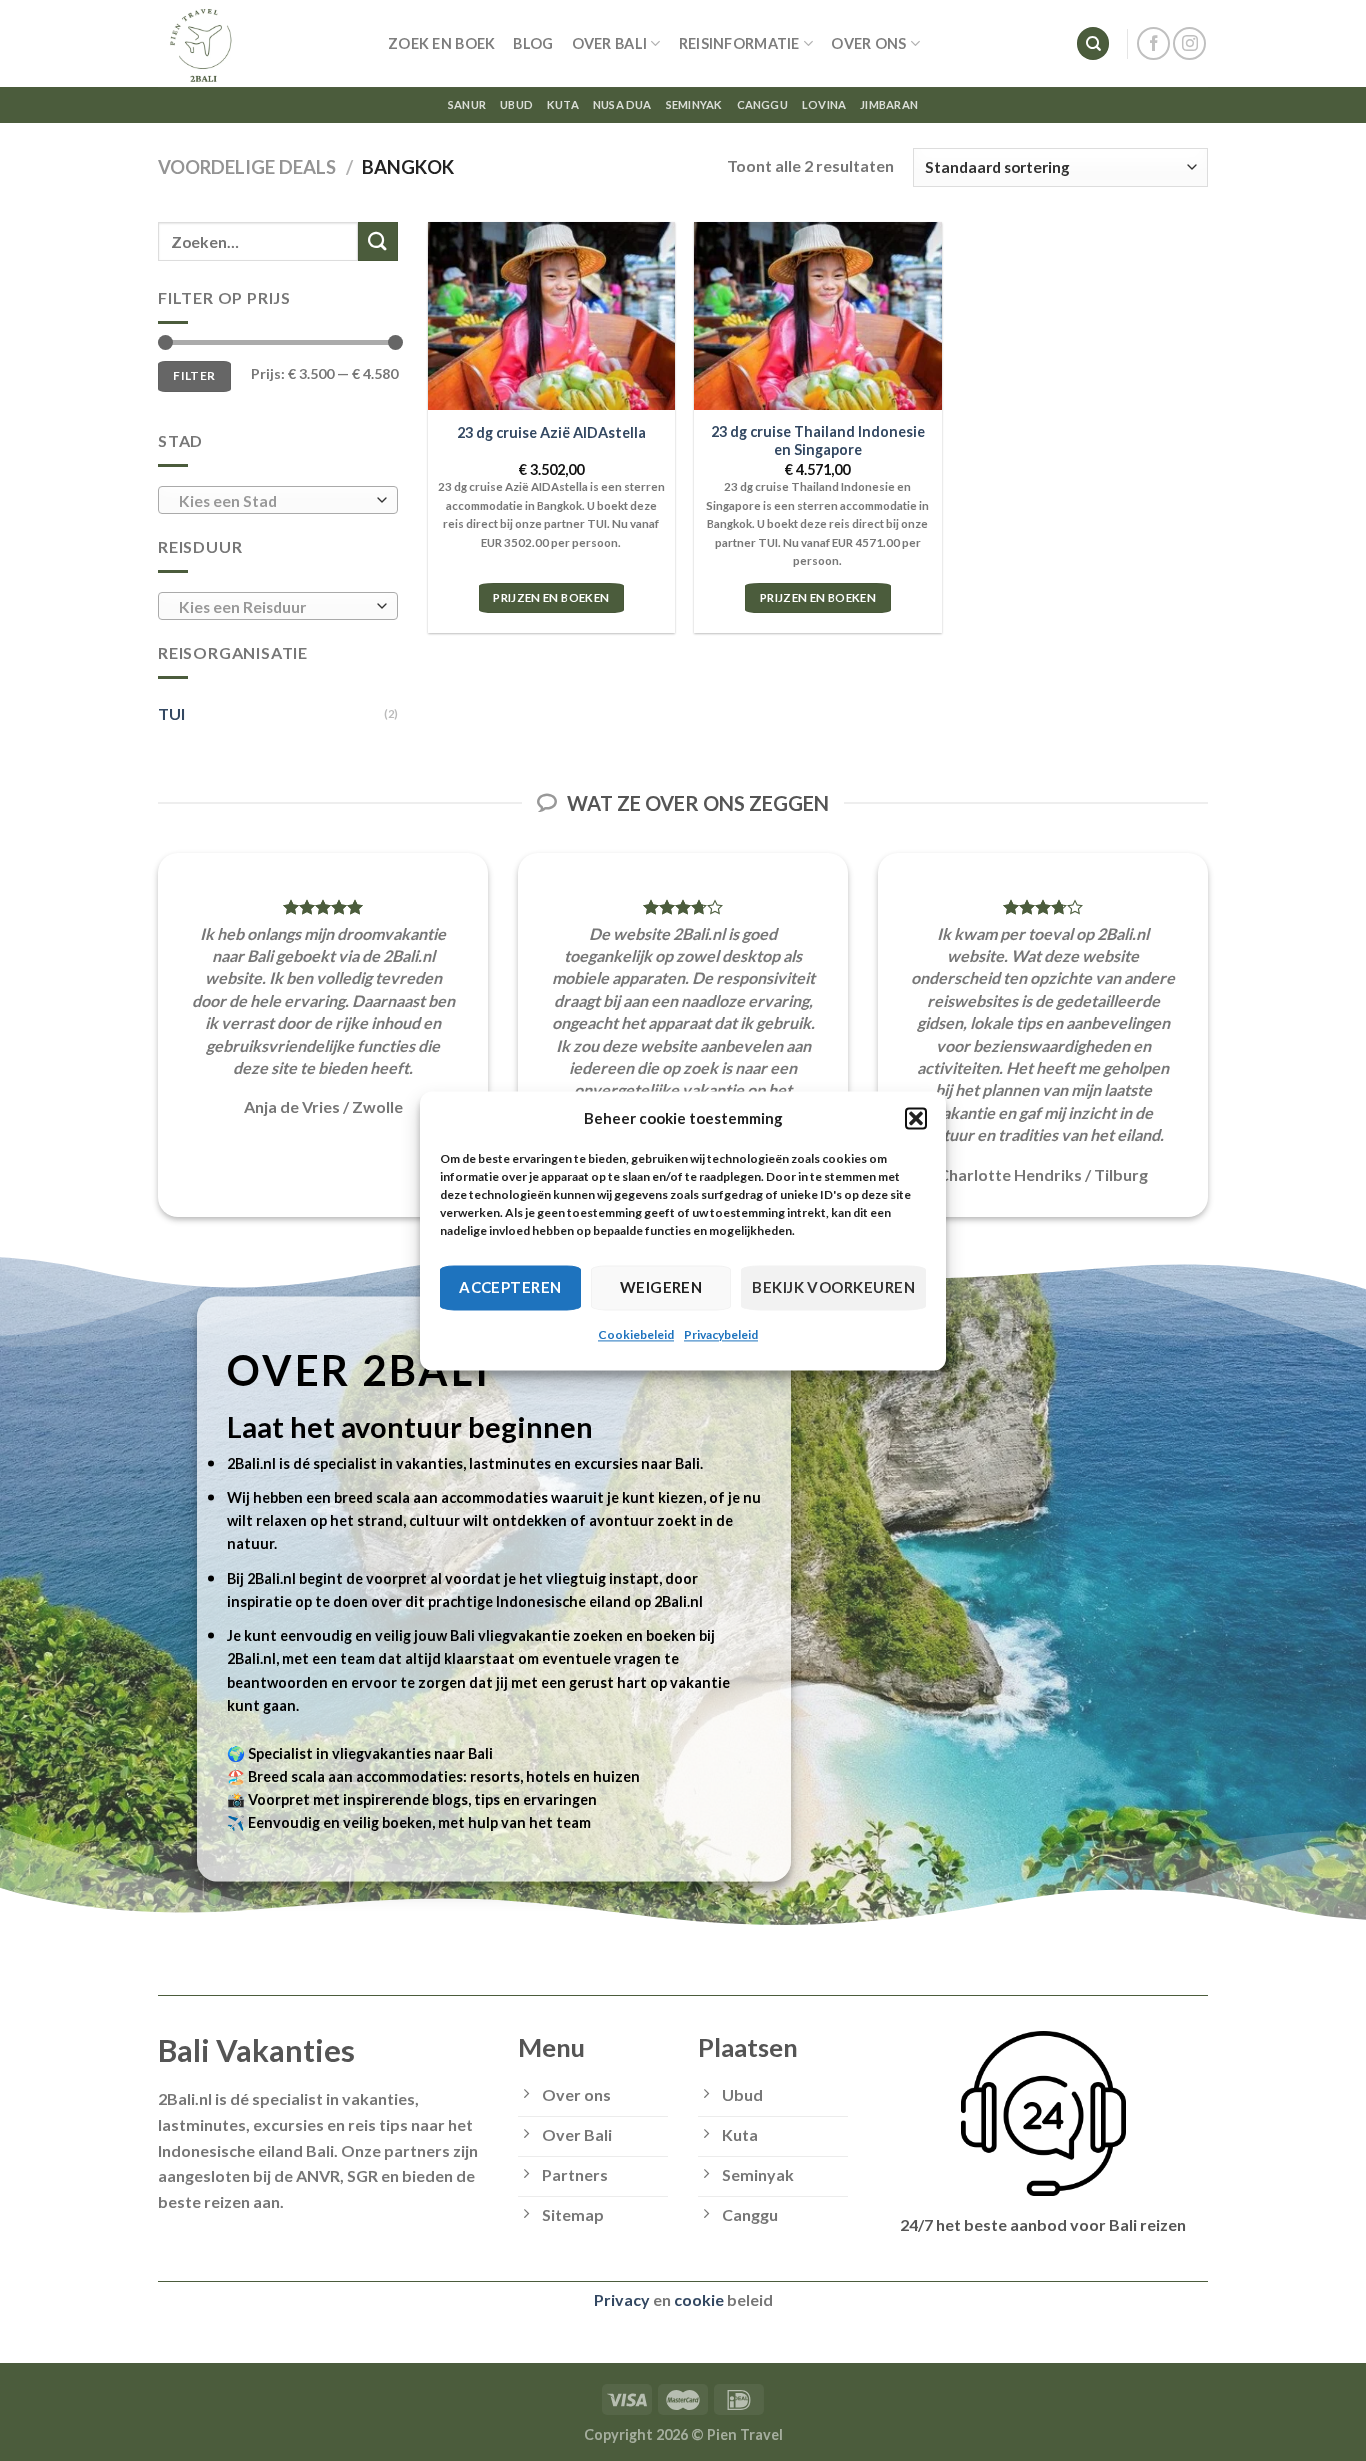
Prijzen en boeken (551, 597)
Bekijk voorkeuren (833, 1287)
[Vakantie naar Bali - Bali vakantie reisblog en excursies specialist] (258, 43)
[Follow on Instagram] (1189, 43)
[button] (916, 1118)
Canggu (762, 104)
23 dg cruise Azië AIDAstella (551, 432)
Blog (533, 43)
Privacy (622, 2299)
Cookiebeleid (636, 1334)
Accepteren (510, 1287)
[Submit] (378, 241)
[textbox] (273, 501)
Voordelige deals (247, 167)
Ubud (516, 104)
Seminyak (694, 104)
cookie (699, 2299)
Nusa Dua (622, 104)
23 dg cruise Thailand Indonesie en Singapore (818, 441)
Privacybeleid (721, 1334)
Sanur (467, 104)
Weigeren (661, 1287)
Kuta (563, 104)
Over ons (868, 43)
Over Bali (610, 43)
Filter (194, 375)
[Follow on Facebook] (1153, 43)
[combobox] (278, 500)
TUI (171, 713)
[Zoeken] (1093, 43)
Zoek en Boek (441, 43)
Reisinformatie (739, 43)
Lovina (824, 104)
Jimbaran (889, 104)
